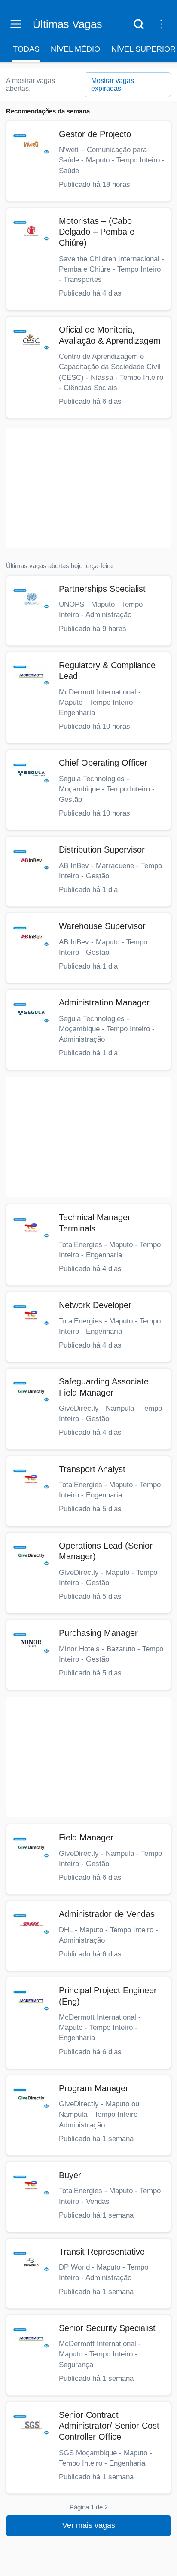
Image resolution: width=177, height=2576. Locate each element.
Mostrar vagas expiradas (113, 84)
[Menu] (16, 24)
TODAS (26, 49)
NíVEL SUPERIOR (143, 49)
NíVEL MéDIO (75, 49)
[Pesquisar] (139, 24)
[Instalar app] (161, 24)
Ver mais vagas (89, 2525)
